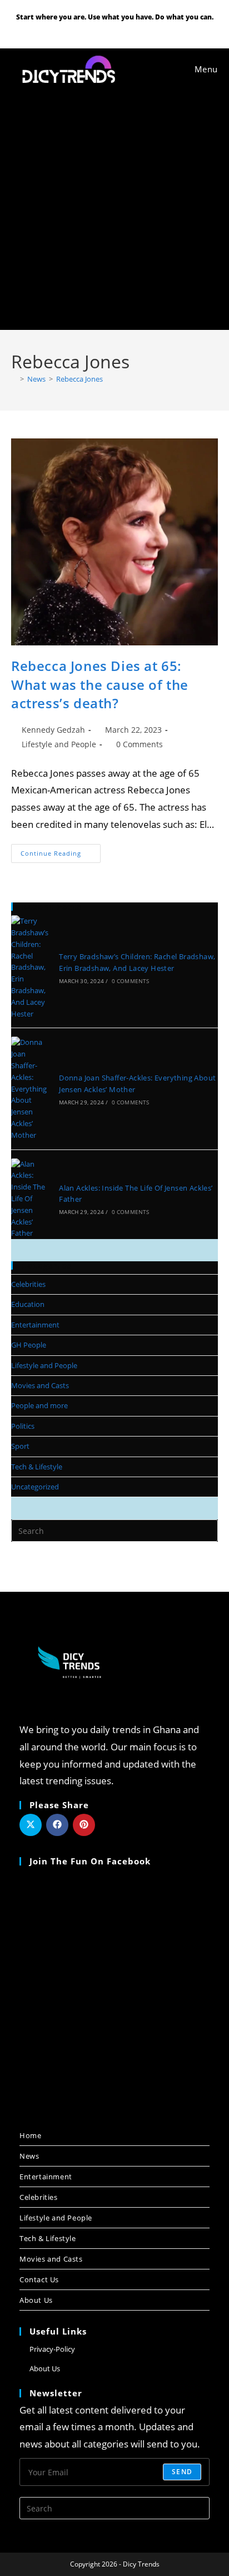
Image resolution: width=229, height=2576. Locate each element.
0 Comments (140, 744)
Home (30, 2135)
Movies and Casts (40, 1385)
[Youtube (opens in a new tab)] (116, 29)
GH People (29, 1345)
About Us (36, 2300)
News (29, 2156)
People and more (39, 1405)
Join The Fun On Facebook (90, 1861)
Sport (20, 1446)
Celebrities (28, 1284)
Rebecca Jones (79, 379)
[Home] (14, 379)
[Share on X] (31, 1825)
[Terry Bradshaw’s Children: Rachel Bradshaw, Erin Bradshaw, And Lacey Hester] (31, 967)
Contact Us (39, 2279)
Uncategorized (35, 1487)
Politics (23, 1426)
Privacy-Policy (52, 2349)
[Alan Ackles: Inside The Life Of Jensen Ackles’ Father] (31, 1199)
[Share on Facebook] (57, 1825)
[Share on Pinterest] (84, 1825)
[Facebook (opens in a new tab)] (102, 29)
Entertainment (35, 1325)
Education (28, 1304)
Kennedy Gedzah (53, 730)
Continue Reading (61, 851)
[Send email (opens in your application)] (129, 29)
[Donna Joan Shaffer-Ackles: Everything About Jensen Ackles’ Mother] (31, 1089)
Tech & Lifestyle (37, 1467)
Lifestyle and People (59, 744)
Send (182, 2472)
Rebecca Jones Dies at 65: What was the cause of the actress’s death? (100, 684)
